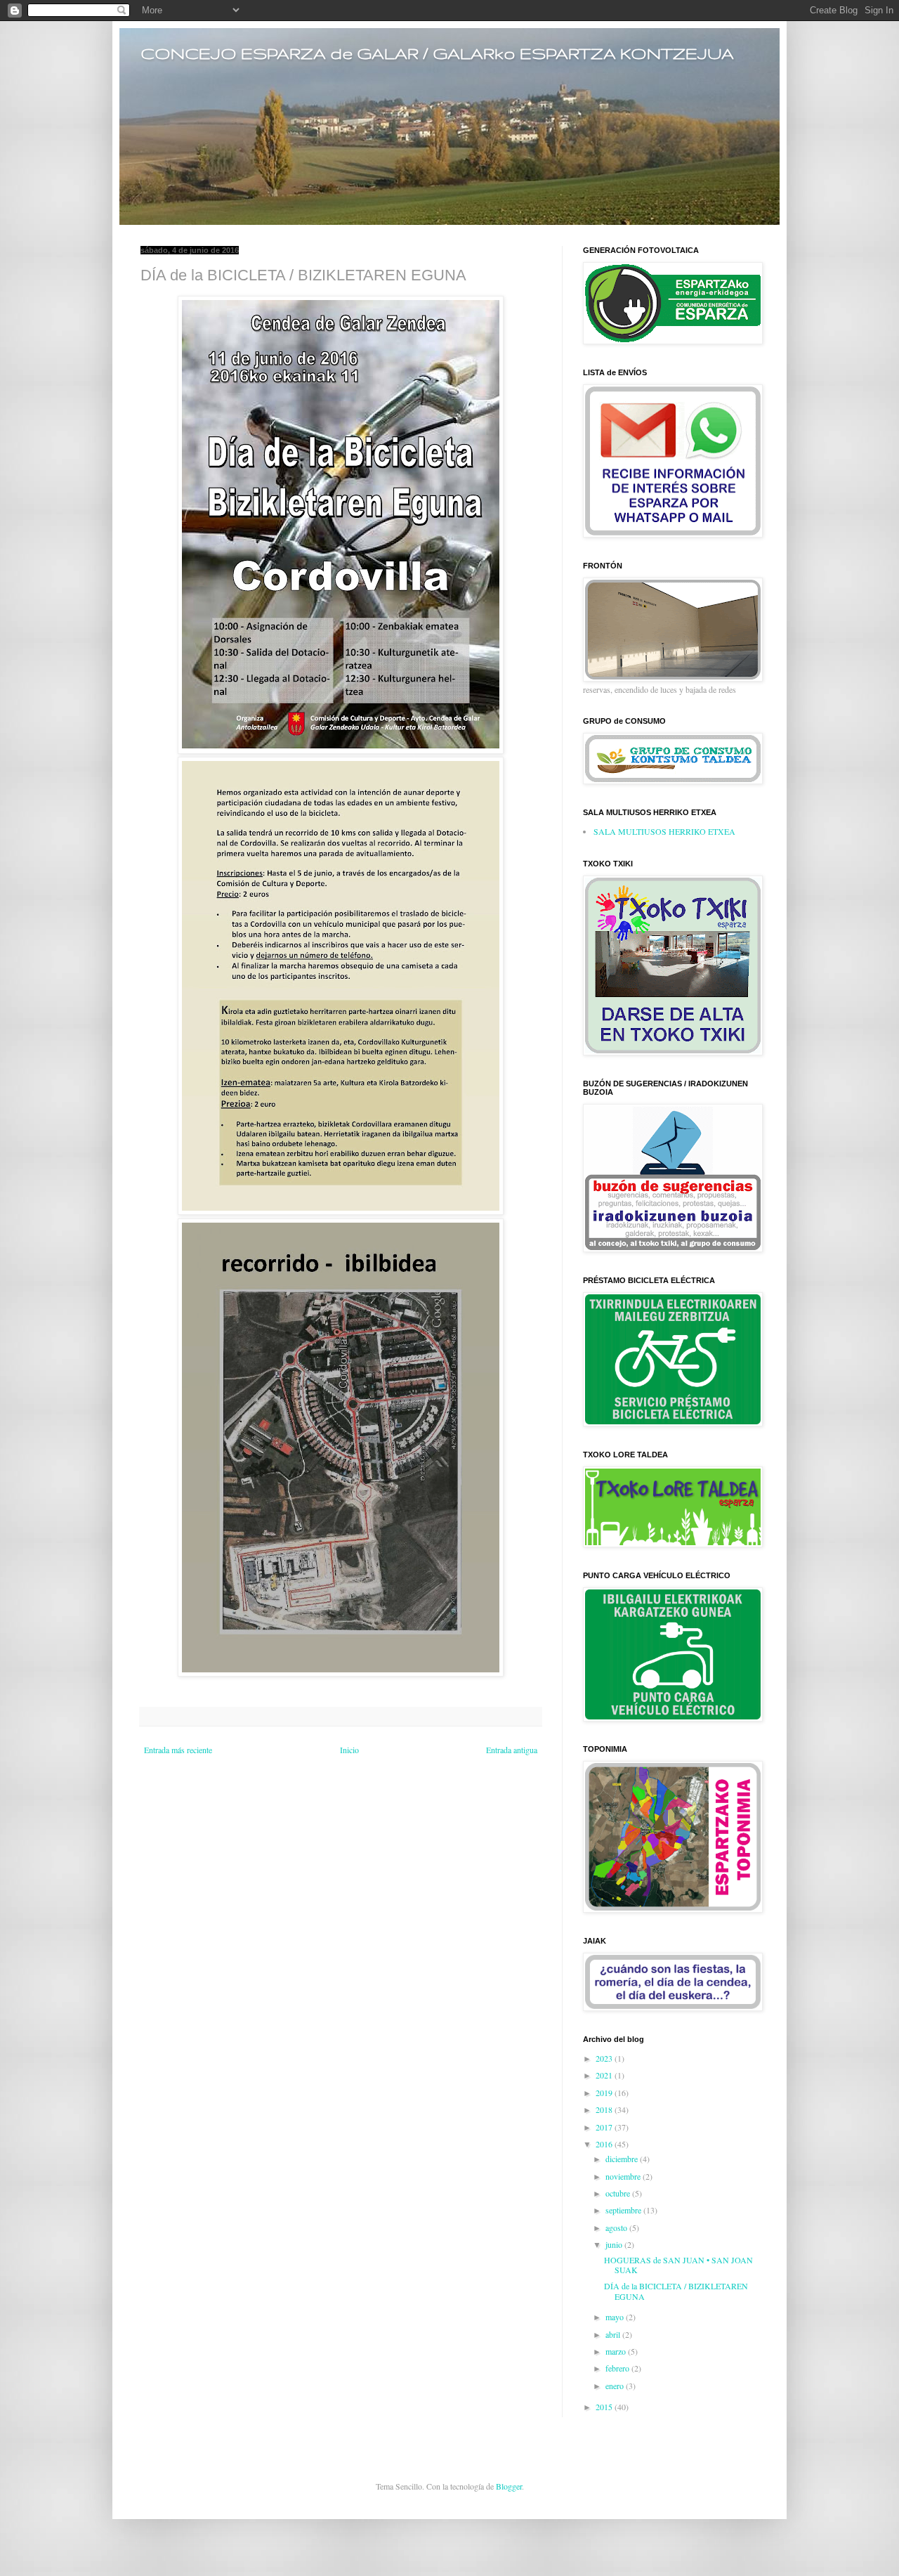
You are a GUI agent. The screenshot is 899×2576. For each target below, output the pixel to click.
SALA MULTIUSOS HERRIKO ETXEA (664, 831)
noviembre (624, 2176)
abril (614, 2334)
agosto (617, 2227)
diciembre (623, 2159)
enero (616, 2386)
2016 (605, 2144)
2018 (605, 2109)
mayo (616, 2317)
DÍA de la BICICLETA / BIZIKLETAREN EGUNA (676, 2291)
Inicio (349, 1750)
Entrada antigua (512, 1750)
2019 (605, 2093)
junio (615, 2244)
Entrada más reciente (178, 1750)
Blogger (509, 2486)
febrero (618, 2368)
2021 (605, 2075)
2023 (605, 2058)
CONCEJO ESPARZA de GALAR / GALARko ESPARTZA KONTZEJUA (437, 53)
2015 (605, 2407)
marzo (617, 2351)
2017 (605, 2127)
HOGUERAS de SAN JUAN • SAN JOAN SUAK (678, 2265)
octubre (619, 2193)
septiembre (624, 2210)
